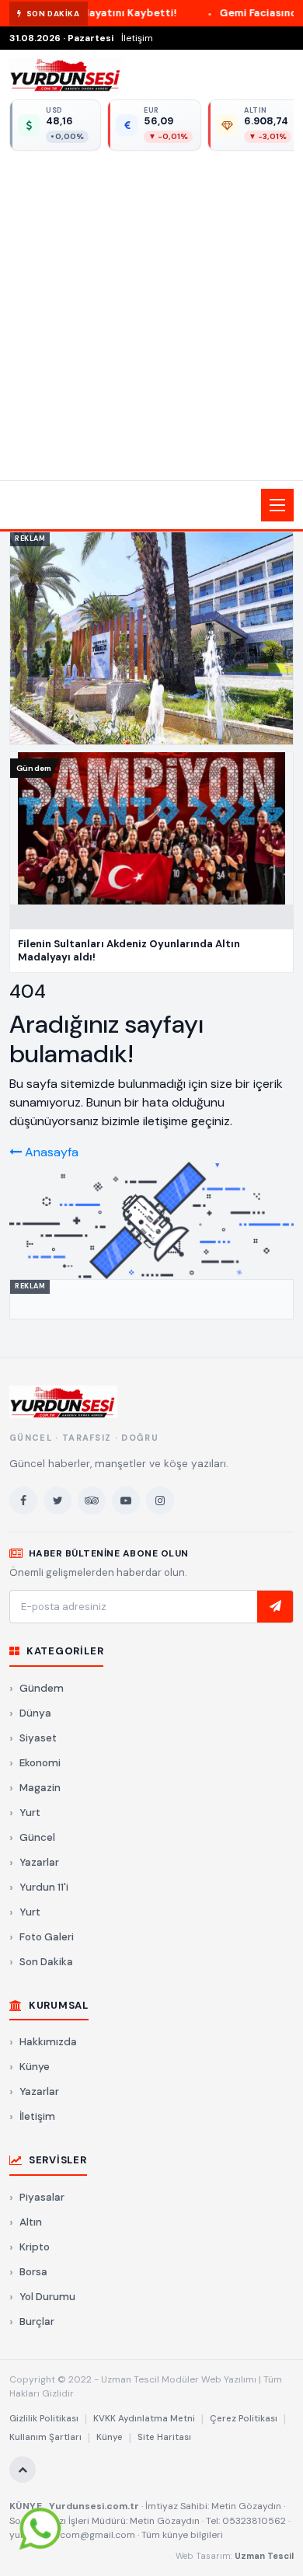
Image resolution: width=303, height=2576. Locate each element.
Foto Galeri (47, 1937)
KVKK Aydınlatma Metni (144, 2419)
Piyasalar (42, 2197)
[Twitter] (57, 1501)
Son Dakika (46, 1962)
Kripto (35, 2247)
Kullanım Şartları (45, 2437)
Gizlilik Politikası (44, 2419)
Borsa (33, 2272)
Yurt (30, 1813)
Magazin (40, 1788)
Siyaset (38, 1738)
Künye (35, 2067)
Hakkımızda (48, 2042)
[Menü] (277, 505)
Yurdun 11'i (44, 1887)
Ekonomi (40, 1763)
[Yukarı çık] (23, 2470)
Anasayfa (50, 1152)
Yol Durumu (47, 2297)
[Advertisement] (151, 313)
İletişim (137, 38)
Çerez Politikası (244, 2419)
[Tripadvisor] (92, 1501)
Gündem (42, 1688)
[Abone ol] (275, 1607)
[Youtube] (126, 1501)
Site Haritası (164, 2437)
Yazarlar (39, 1862)
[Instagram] (160, 1501)
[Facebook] (23, 1501)
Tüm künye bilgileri (182, 2535)
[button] (151, 505)
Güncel (37, 1837)
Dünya (35, 1713)
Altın (31, 2222)
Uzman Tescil (264, 2556)
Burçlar (37, 2322)
